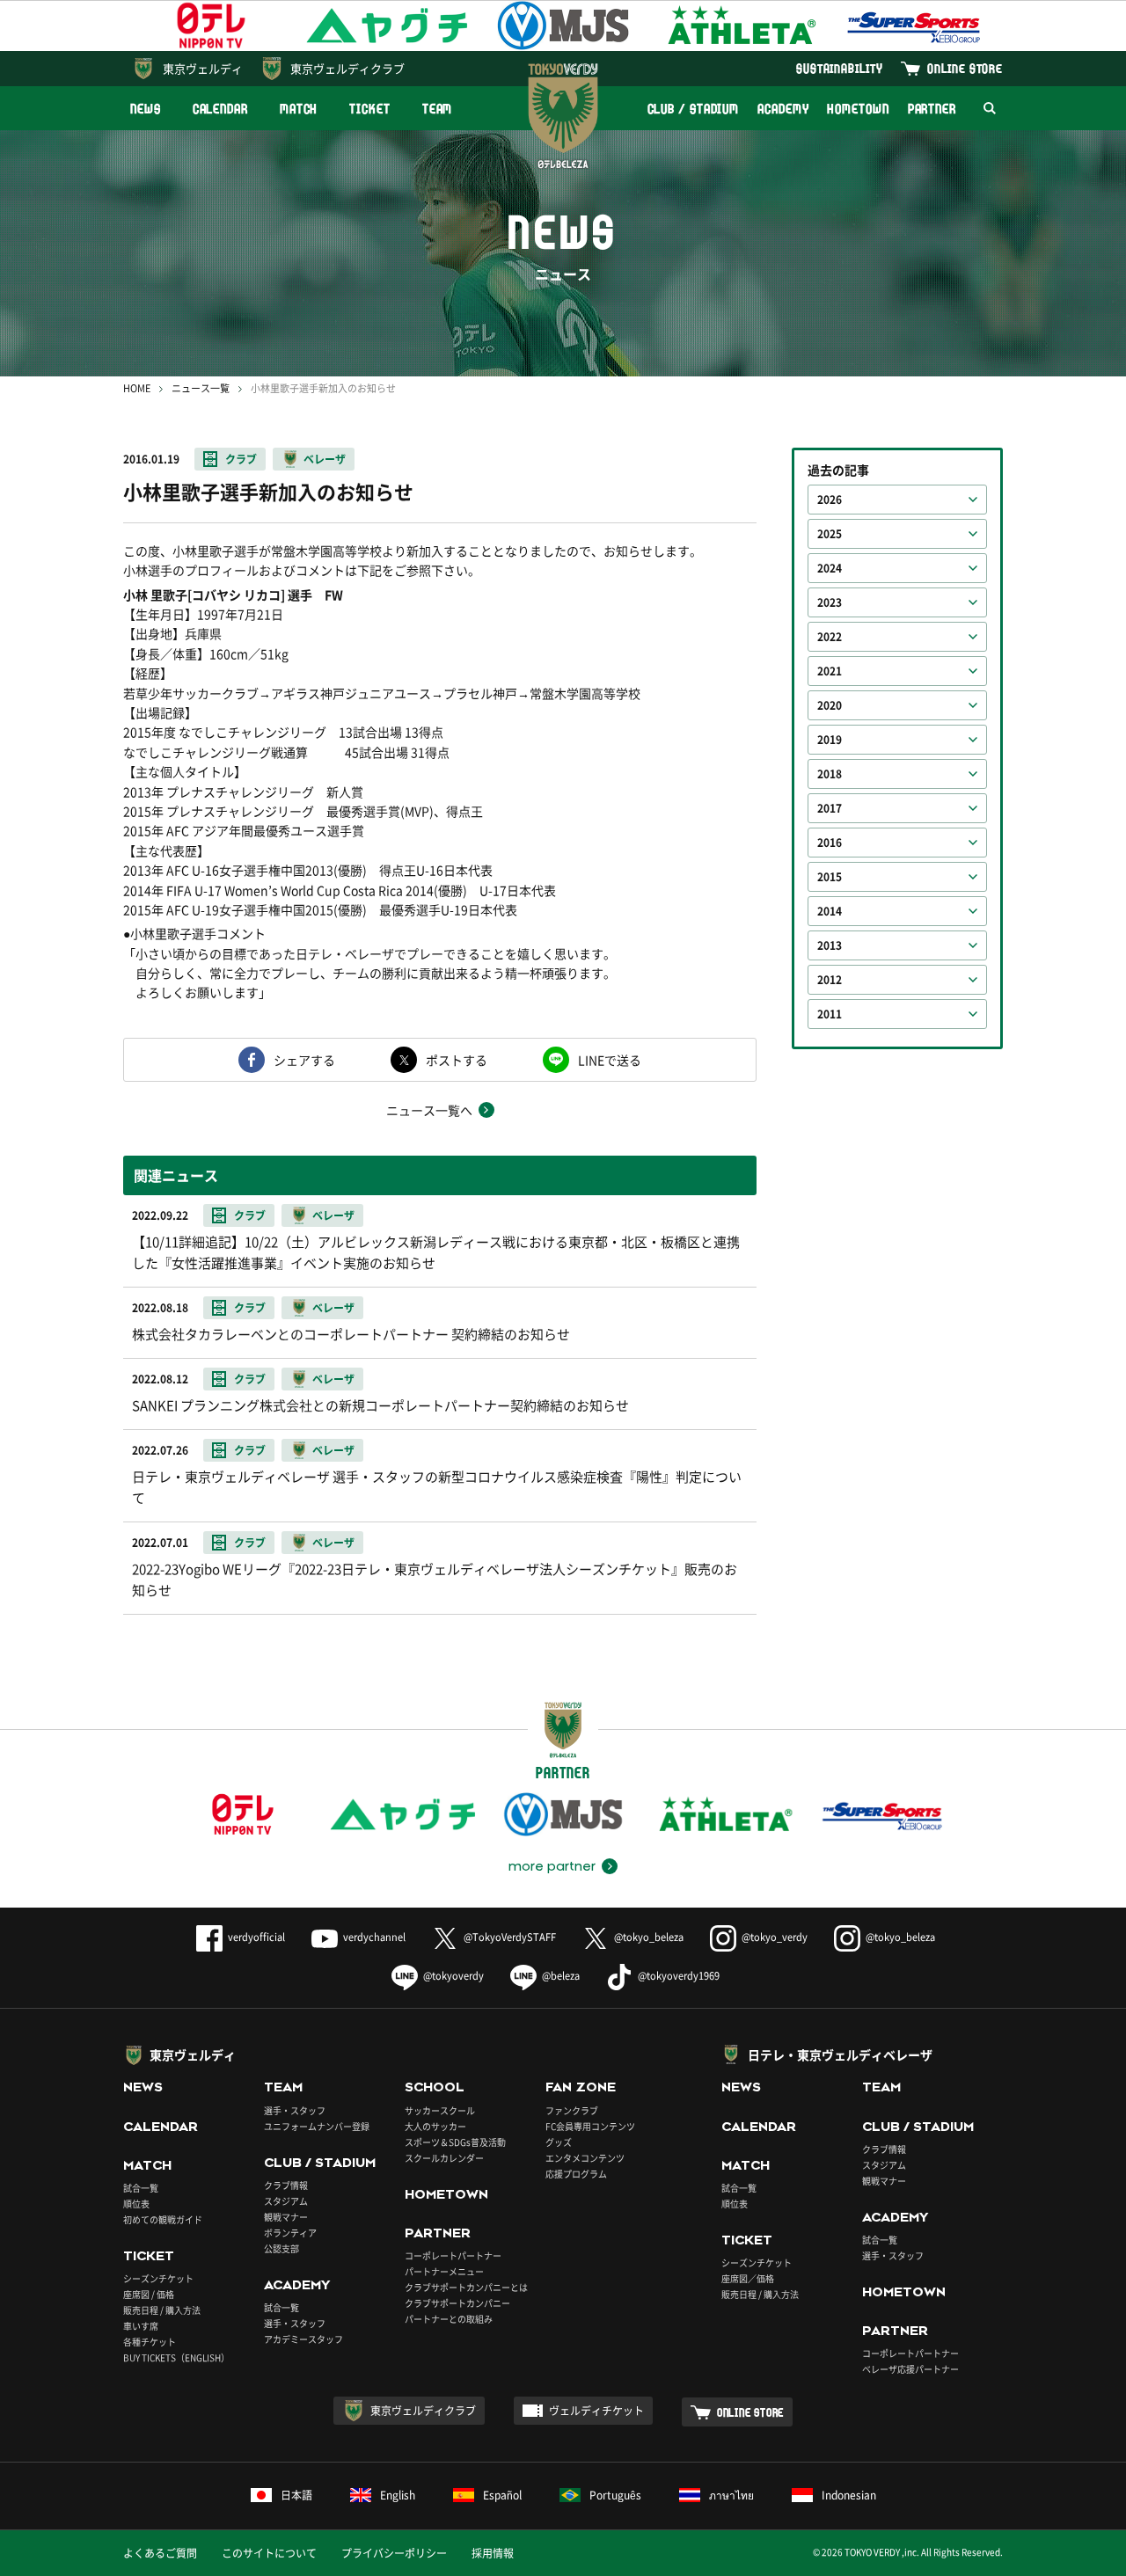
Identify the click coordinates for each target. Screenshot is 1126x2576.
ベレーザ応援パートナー (910, 2369)
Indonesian (849, 2495)
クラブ (241, 459)
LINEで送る (610, 1060)
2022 (830, 637)
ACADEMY (783, 109)
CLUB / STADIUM (694, 109)
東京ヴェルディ (203, 68)
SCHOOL (435, 2087)
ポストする (457, 1060)
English (398, 2495)
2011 (830, 1014)
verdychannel (374, 1937)
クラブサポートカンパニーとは (466, 2287)
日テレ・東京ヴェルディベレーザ (840, 2054)
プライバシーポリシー (394, 2553)
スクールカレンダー (444, 2158)
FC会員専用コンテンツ (590, 2126)
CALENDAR (220, 109)
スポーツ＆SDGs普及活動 (455, 2142)
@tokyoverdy (453, 1976)
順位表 (136, 2204)
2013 (830, 945)
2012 (830, 980)
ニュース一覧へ (429, 1110)
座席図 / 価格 (149, 2294)
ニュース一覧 (201, 388)
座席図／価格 (748, 2278)
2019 (830, 740)
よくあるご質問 (160, 2553)
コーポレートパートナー (453, 2255)
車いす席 (141, 2326)
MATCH (299, 109)
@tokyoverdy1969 (679, 1976)
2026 (830, 500)
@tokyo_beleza (649, 1937)
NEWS (146, 109)
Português (615, 2495)
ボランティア (290, 2233)
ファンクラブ (572, 2110)
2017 (830, 808)
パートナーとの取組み (449, 2319)
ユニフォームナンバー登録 (317, 2126)
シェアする (304, 1060)
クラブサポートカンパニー (457, 2303)
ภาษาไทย (731, 2495)
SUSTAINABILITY (840, 68)
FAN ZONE (581, 2087)
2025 (830, 534)
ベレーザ (325, 459)
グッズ (559, 2142)
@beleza (561, 1976)
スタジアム (286, 2201)
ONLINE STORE (965, 68)
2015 (830, 877)
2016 (830, 843)
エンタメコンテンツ (585, 2158)
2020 (830, 705)
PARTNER (932, 109)
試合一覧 (141, 2188)
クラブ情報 (286, 2185)
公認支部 (281, 2248)
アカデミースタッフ (303, 2339)
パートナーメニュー (444, 2271)
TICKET (369, 109)
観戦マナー (286, 2217)
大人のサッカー (435, 2126)
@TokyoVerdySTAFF (510, 1937)
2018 (830, 774)
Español (502, 2495)
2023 (830, 602)
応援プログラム (576, 2174)
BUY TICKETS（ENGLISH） (176, 2357)
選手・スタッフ (295, 2110)
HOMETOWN (858, 109)
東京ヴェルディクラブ (347, 68)
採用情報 (493, 2553)
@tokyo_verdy (775, 1937)
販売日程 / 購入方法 (162, 2310)
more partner (552, 1866)
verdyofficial (256, 1937)
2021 (830, 671)
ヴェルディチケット (596, 2411)
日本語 (296, 2495)
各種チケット (150, 2342)
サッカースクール (440, 2110)
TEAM (438, 109)
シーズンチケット (158, 2278)
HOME (137, 388)
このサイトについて (269, 2553)
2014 (830, 911)
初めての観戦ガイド (163, 2219)
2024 (830, 568)
